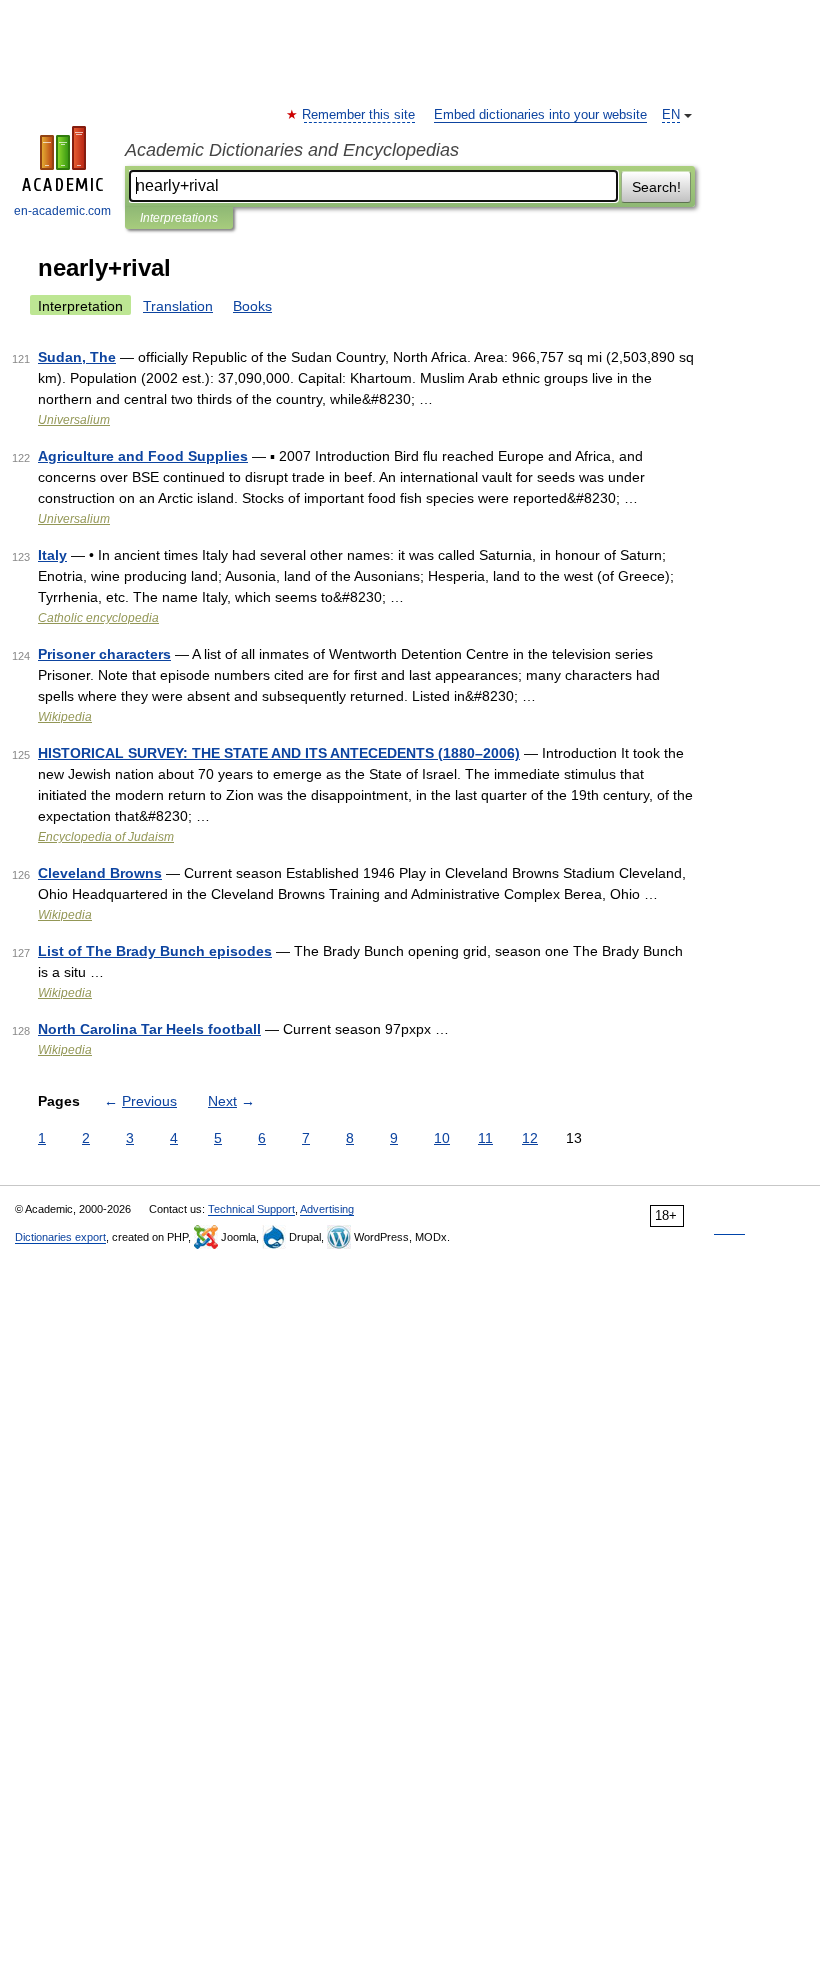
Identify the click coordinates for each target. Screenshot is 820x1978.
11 (485, 1138)
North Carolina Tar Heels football (149, 1029)
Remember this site (359, 115)
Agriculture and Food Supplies (143, 456)
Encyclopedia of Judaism (106, 837)
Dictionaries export (60, 1237)
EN (671, 115)
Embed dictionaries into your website (540, 115)
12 (530, 1138)
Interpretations (179, 218)
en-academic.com (62, 211)
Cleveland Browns (100, 873)
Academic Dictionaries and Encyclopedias (292, 150)
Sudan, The (77, 357)
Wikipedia (65, 717)
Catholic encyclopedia (98, 618)
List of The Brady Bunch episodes (155, 951)
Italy (52, 555)
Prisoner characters (104, 654)
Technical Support (251, 1209)
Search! (656, 187)
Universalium (74, 420)
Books (252, 306)
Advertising (327, 1209)
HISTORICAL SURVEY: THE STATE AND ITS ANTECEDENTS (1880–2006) (279, 753)
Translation (178, 306)
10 (442, 1138)
